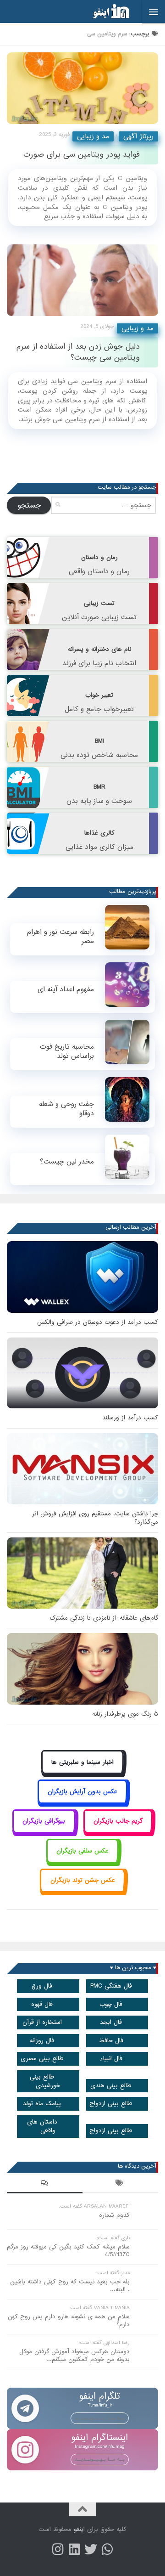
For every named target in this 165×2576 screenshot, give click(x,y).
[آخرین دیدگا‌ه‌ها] (45, 2184)
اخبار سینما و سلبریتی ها (82, 1762)
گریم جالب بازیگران (118, 1821)
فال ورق (42, 1986)
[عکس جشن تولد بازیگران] (82, 1891)
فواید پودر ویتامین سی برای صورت (82, 155)
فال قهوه (42, 2004)
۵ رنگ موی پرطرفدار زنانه (125, 1714)
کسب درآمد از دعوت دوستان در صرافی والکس (98, 1322)
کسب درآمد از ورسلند (130, 1418)
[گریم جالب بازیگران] (118, 1832)
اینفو (79, 2529)
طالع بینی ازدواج (111, 2104)
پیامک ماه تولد (42, 2104)
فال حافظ (111, 2041)
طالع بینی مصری (42, 2059)
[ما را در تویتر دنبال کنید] (91, 2549)
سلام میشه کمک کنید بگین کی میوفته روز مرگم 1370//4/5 (68, 2251)
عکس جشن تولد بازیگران (83, 1880)
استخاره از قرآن (42, 2022)
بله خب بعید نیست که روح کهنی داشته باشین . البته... (70, 2286)
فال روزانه (42, 2041)
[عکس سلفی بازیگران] (83, 1861)
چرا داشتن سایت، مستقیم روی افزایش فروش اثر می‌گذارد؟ (95, 1518)
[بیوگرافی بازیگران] (44, 1832)
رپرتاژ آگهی (138, 136)
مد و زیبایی (93, 136)
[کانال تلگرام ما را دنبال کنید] (107, 2549)
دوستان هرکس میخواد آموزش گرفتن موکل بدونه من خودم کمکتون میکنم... (74, 2356)
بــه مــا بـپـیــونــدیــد (100, 2418)
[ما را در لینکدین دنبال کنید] (74, 2549)
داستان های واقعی (42, 2126)
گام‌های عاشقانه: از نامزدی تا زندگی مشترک (104, 1618)
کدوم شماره (114, 2215)
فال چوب (111, 2004)
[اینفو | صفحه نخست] (104, 11)
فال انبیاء (111, 2059)
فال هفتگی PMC (111, 1986)
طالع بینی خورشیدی (45, 2081)
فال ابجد (111, 2022)
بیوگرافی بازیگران (44, 1821)
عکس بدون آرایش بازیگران (82, 1792)
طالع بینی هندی (111, 2086)
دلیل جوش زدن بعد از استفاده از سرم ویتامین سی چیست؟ (78, 352)
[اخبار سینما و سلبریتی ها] (83, 1772)
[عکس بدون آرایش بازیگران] (83, 1802)
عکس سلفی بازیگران (82, 1851)
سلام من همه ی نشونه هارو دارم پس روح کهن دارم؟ (69, 2321)
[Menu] (154, 11)
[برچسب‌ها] (120, 2184)
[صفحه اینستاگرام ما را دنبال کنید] (58, 2549)
